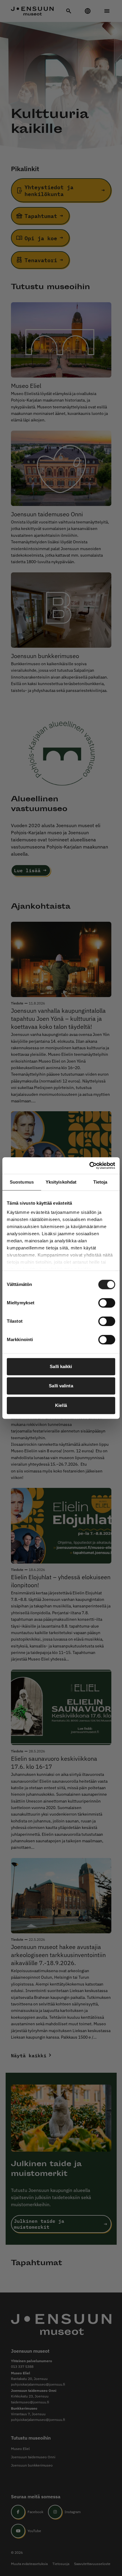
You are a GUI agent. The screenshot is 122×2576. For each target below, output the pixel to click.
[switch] (107, 1303)
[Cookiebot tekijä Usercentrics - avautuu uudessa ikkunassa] (89, 1166)
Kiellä (61, 1405)
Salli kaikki (61, 1366)
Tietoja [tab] (100, 1182)
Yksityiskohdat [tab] (61, 1182)
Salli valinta (61, 1386)
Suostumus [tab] (22, 1182)
